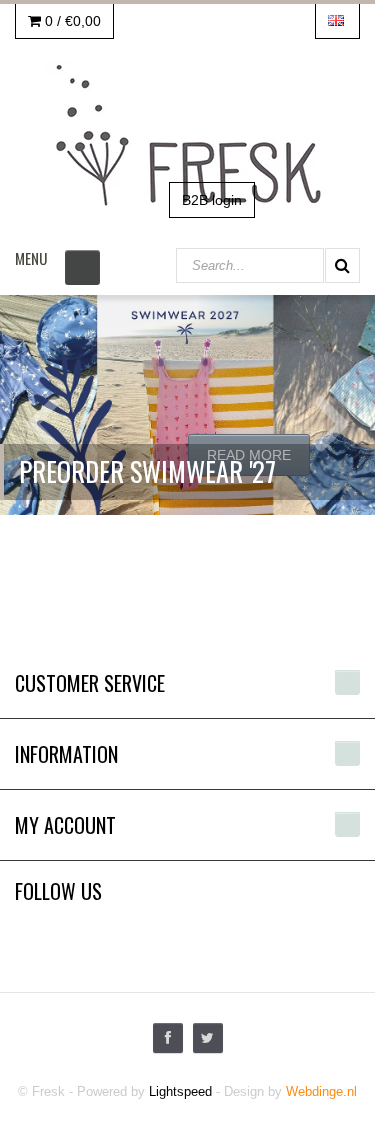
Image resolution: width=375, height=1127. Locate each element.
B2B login (212, 200)
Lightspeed (180, 1091)
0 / (71, 21)
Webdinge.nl (321, 1091)
